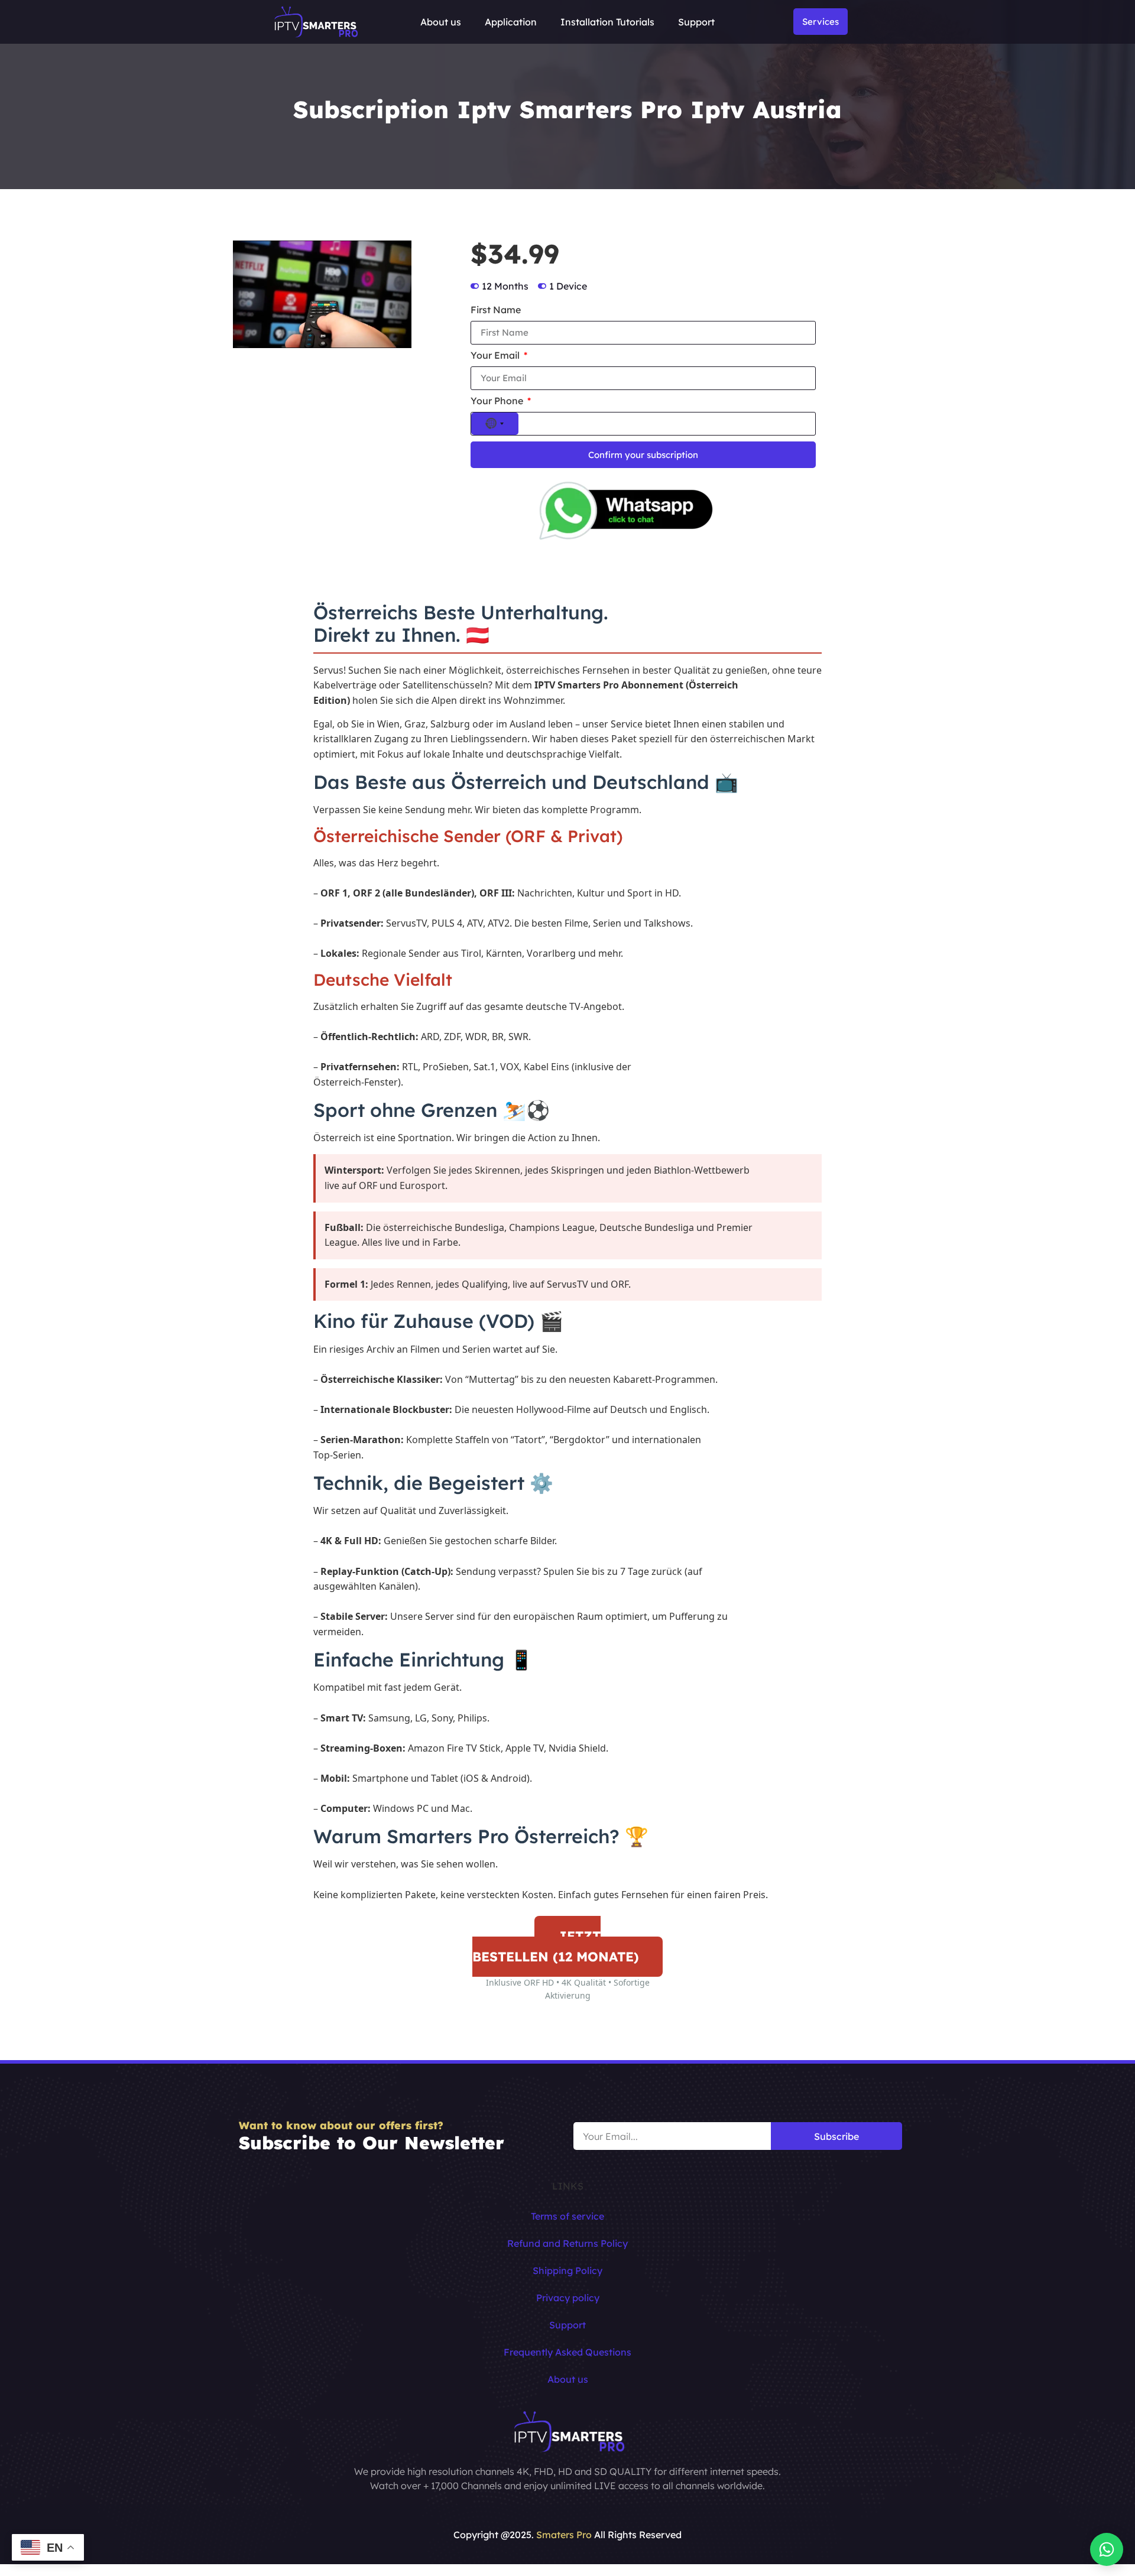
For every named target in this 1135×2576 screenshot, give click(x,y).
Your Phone (498, 401)
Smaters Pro (564, 2535)
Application (511, 22)
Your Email (496, 356)
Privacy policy (568, 2298)
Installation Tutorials (607, 22)
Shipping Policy (567, 2270)
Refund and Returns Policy (567, 2243)
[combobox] (495, 424)
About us (441, 22)
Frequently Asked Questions (567, 2352)
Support (696, 22)
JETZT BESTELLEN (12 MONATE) (556, 1946)
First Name (496, 310)
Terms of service (567, 2216)
